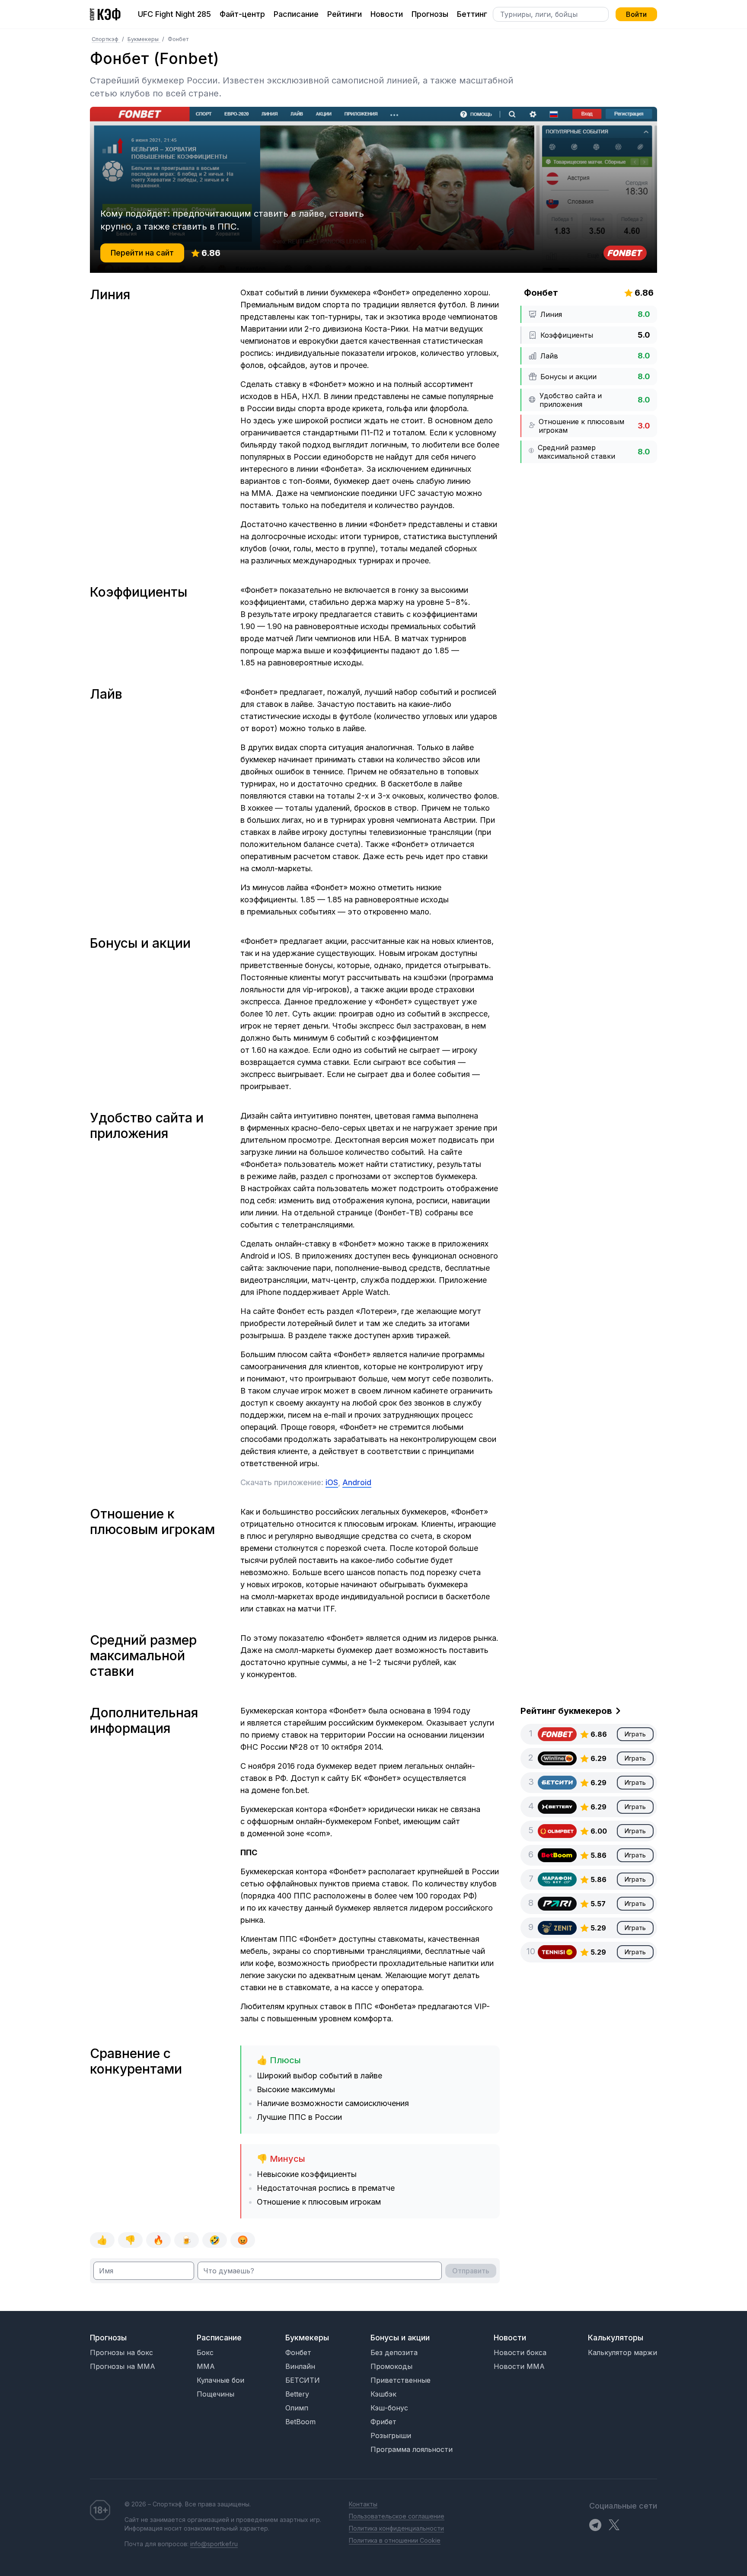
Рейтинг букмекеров (566, 1711)
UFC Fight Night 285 (174, 14)
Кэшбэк (383, 2394)
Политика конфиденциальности (396, 2528)
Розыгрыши (391, 2435)
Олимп (297, 2408)
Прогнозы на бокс (121, 2352)
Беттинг (472, 14)
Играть (635, 1734)
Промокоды (391, 2366)
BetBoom (300, 2422)
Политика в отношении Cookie (395, 2540)
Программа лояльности (412, 2449)
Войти (636, 14)
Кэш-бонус (389, 2408)
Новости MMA (519, 2366)
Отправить (471, 2271)
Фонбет (298, 2352)
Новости (387, 14)
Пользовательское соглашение (397, 2516)
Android (357, 1482)
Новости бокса (520, 2352)
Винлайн (300, 2366)
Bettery (297, 2394)
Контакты (363, 2504)
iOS (332, 1482)
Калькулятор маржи (622, 2352)
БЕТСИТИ (303, 2380)
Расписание (296, 14)
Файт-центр (242, 14)
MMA (206, 2366)
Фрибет (383, 2422)
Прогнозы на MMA (123, 2366)
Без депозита (394, 2352)
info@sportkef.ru (214, 2544)
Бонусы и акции (400, 2338)
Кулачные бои (220, 2380)
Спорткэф (106, 39)
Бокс (205, 2352)
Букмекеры (144, 39)
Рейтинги (345, 14)
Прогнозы (430, 14)
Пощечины (215, 2394)
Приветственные (401, 2380)
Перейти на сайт (142, 253)
